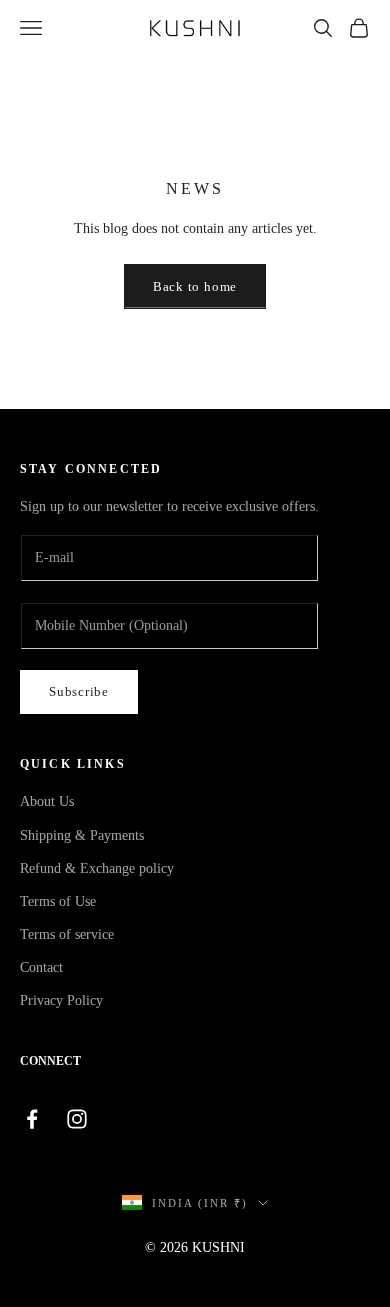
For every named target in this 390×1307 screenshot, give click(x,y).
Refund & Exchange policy (97, 868)
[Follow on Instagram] (87, 1119)
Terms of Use (58, 901)
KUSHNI (218, 1247)
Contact (41, 967)
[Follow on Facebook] (42, 1119)
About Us (47, 801)
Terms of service (67, 934)
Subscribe (79, 691)
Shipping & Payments (82, 835)
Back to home (195, 286)
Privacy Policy (61, 1000)
